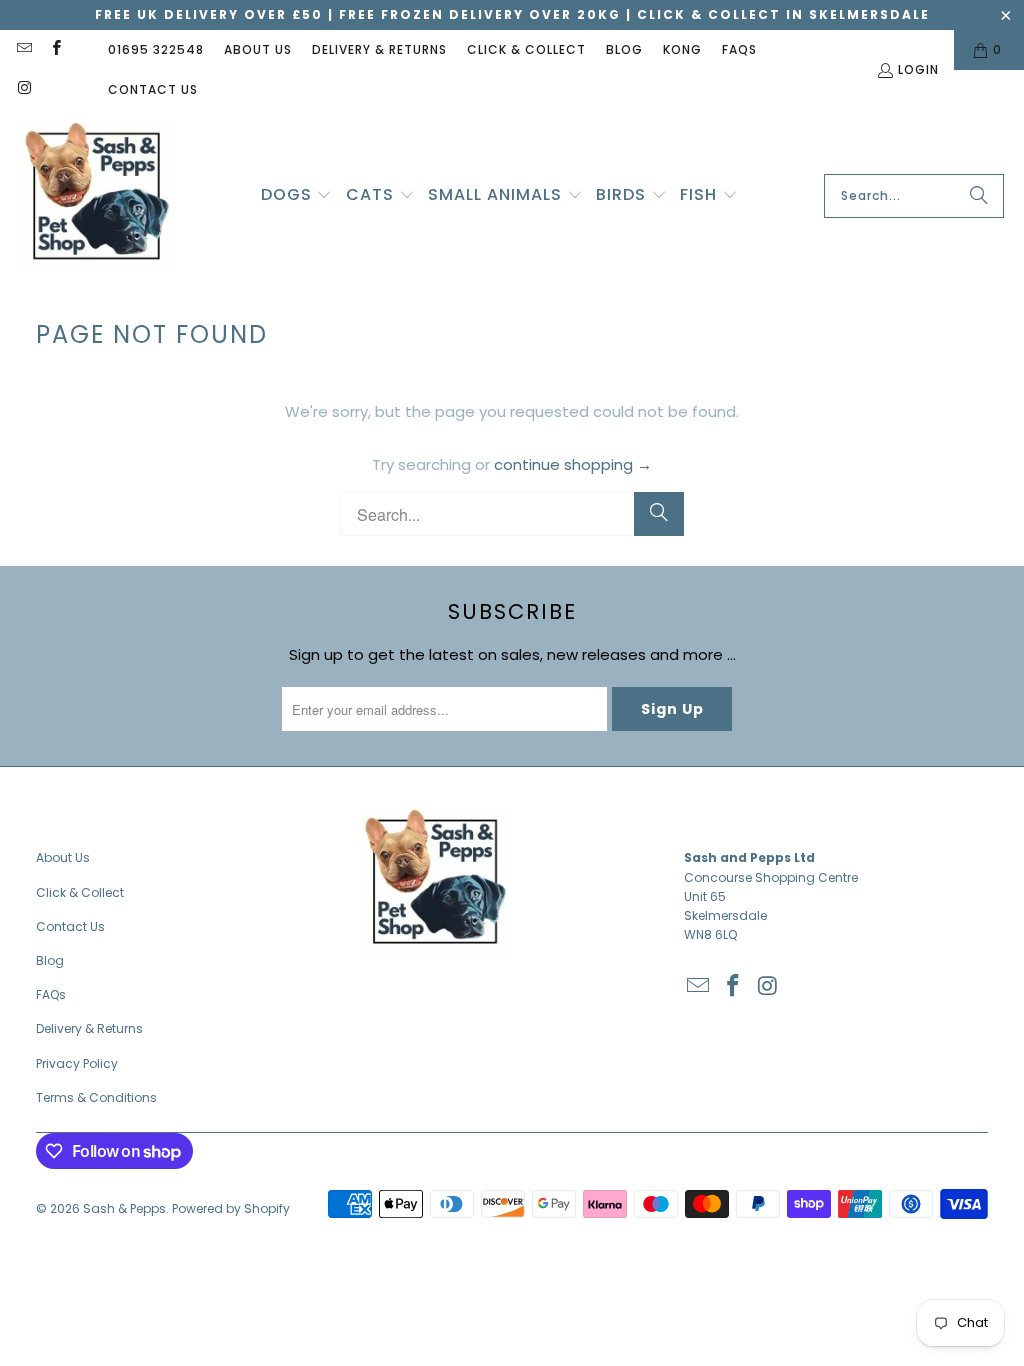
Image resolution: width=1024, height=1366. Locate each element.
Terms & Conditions (96, 1097)
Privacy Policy (77, 1063)
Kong (682, 49)
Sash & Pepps (124, 1208)
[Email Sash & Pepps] (23, 49)
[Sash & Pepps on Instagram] (23, 89)
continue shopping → (573, 464)
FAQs (739, 49)
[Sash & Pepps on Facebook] (54, 49)
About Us (258, 49)
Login (918, 69)
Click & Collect (526, 49)
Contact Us (153, 89)
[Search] (979, 196)
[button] (297, 196)
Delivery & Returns (379, 49)
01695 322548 (156, 49)
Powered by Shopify (231, 1208)
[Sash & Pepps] (97, 196)
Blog (624, 49)
